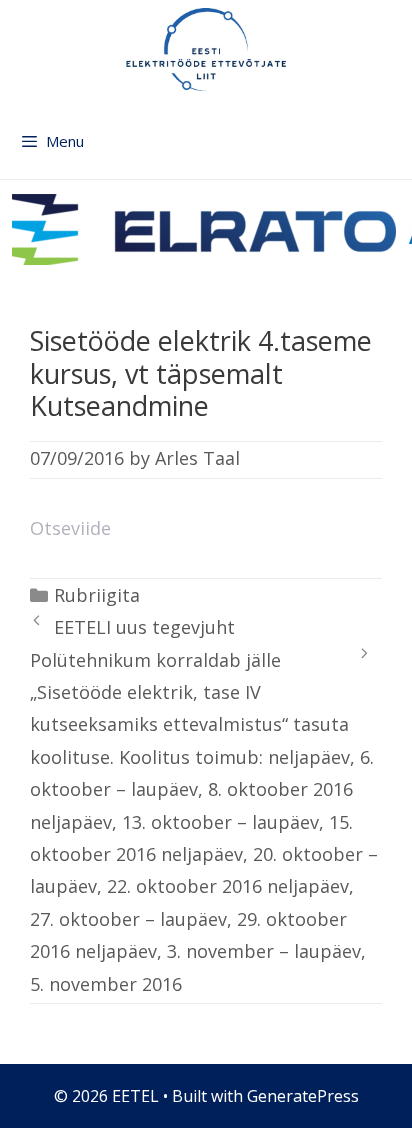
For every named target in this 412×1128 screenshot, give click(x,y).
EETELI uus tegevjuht (144, 627)
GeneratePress (303, 1096)
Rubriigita (97, 595)
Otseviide (70, 528)
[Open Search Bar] (393, 151)
